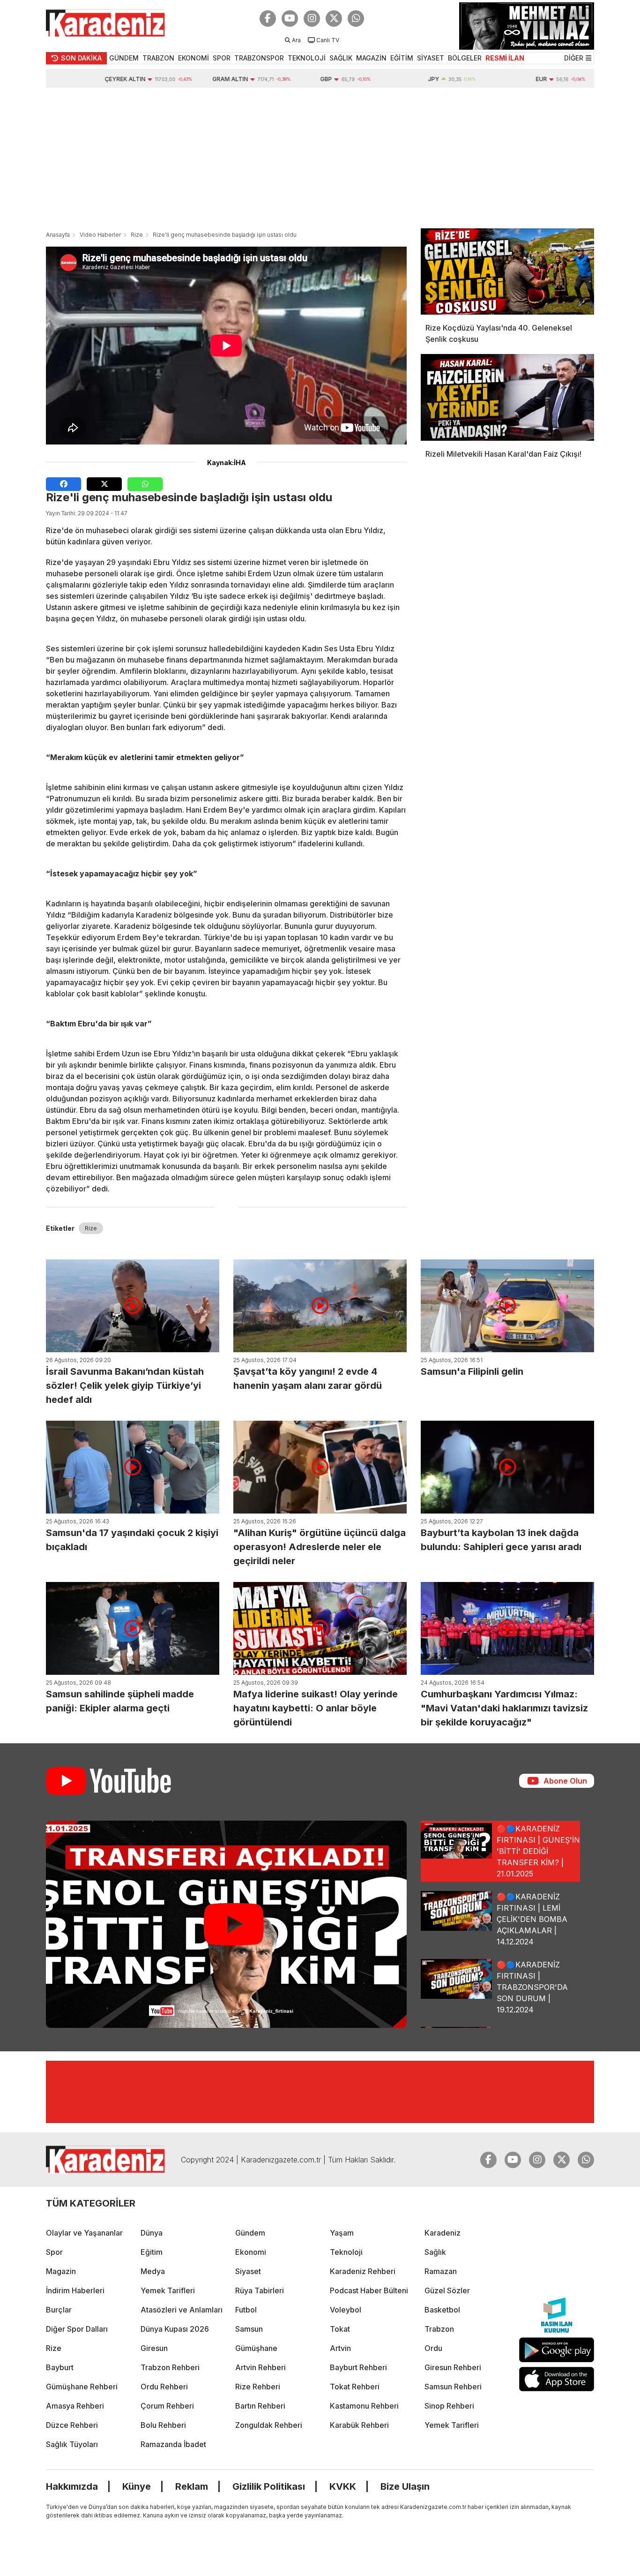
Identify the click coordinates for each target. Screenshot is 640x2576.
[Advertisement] (320, 158)
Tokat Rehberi (355, 2387)
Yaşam (342, 2233)
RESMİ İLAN (505, 58)
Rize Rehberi (258, 2387)
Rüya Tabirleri (260, 2290)
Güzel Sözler (447, 2290)
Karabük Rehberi (359, 2425)
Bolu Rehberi (163, 2425)
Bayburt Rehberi (358, 2367)
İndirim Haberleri (75, 2290)
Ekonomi (251, 2252)
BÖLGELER (465, 58)
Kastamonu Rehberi (364, 2406)
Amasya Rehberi (75, 2406)
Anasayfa (58, 235)
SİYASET (431, 58)
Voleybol (346, 2310)
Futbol (246, 2310)
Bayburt (60, 2367)
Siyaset (248, 2271)
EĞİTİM (402, 58)
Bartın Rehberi (260, 2406)
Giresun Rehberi (453, 2367)
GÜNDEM (124, 58)
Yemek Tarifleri (168, 2290)
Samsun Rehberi (453, 2387)
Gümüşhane (256, 2348)
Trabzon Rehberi (170, 2367)
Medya (153, 2271)
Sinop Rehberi (449, 2406)
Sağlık (435, 2252)
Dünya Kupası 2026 (175, 2329)
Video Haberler (100, 235)
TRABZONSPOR (259, 58)
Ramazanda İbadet (173, 2444)
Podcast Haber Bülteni (369, 2290)
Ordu (433, 2348)
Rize (137, 235)
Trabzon (439, 2329)
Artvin (340, 2348)
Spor (54, 2252)
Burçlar (59, 2310)
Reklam (192, 2486)
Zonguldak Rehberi (269, 2425)
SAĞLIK (341, 58)
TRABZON (158, 58)
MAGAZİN (371, 58)
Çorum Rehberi (167, 2406)
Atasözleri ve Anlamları (182, 2310)
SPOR (222, 58)
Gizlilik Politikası (269, 2486)
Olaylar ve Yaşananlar (84, 2233)
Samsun (249, 2329)
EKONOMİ (193, 58)
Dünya (152, 2233)
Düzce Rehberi (72, 2425)
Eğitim (152, 2252)
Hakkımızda (72, 2486)
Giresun (154, 2348)
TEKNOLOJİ (307, 58)
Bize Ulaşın (405, 2486)
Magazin (61, 2271)
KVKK (343, 2486)
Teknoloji (346, 2252)
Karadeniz (443, 2233)
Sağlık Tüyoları (72, 2444)
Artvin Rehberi (260, 2367)
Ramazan (441, 2271)
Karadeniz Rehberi (363, 2271)
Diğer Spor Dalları (77, 2329)
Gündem (250, 2233)
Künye (137, 2486)
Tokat (340, 2329)
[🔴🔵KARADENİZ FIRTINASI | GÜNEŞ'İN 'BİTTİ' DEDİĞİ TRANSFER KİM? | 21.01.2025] (226, 1924)
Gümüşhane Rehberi (82, 2387)
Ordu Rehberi (164, 2387)
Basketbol (442, 2310)
